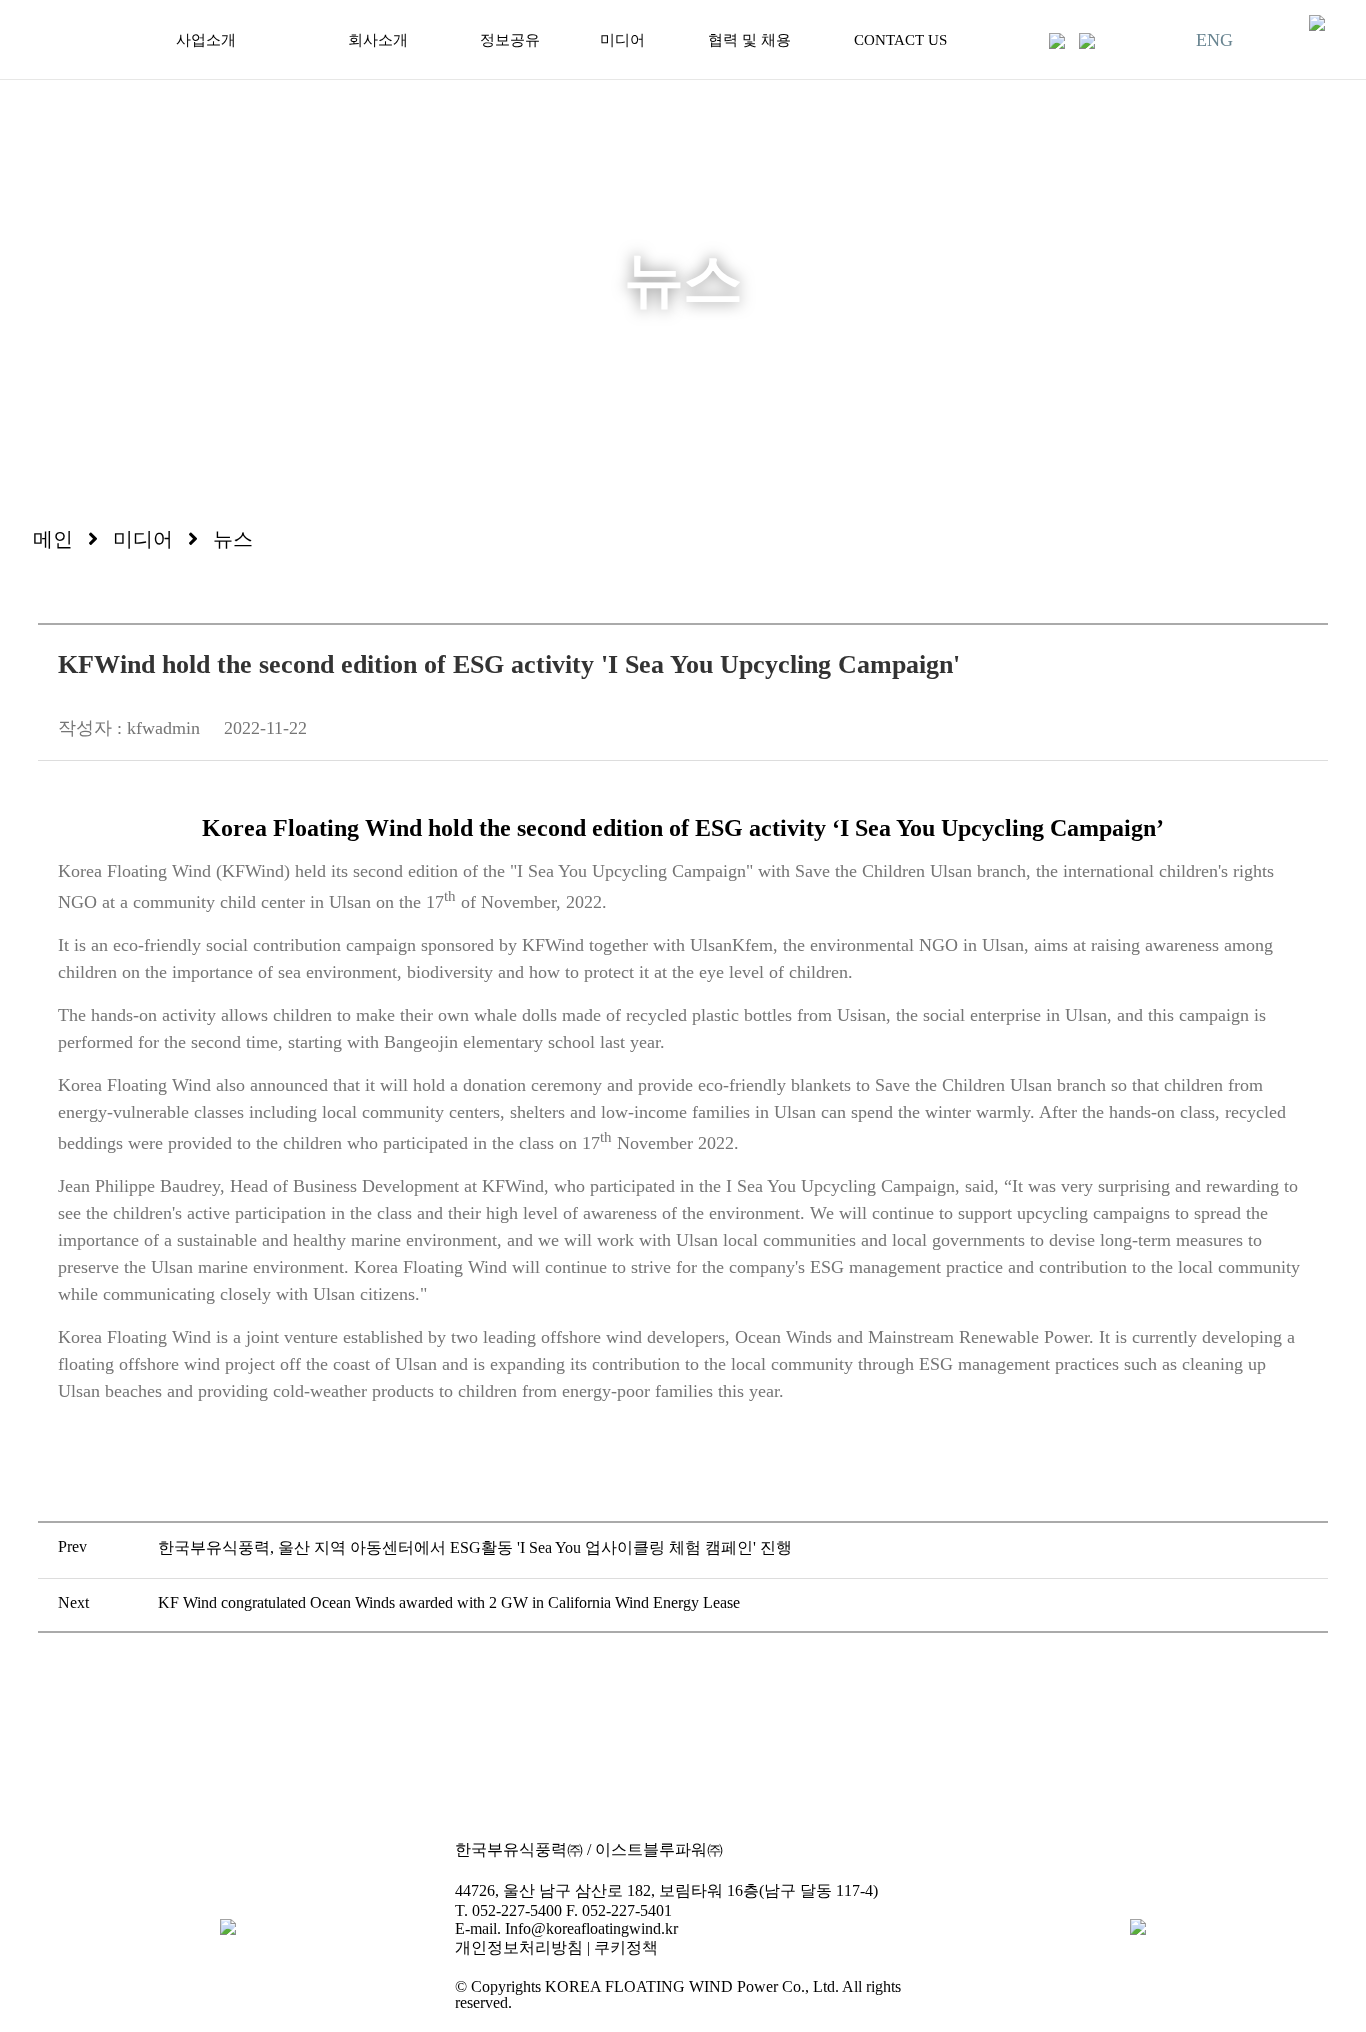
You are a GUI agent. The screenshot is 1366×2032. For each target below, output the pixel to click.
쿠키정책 (626, 1947)
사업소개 (206, 40)
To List (682, 1721)
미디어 (622, 40)
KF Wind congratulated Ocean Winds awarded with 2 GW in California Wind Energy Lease (449, 1602)
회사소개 (378, 40)
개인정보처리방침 (519, 1947)
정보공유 (510, 40)
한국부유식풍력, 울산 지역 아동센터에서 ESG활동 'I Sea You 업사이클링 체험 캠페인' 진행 (475, 1547)
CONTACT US (900, 40)
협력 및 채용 (749, 40)
